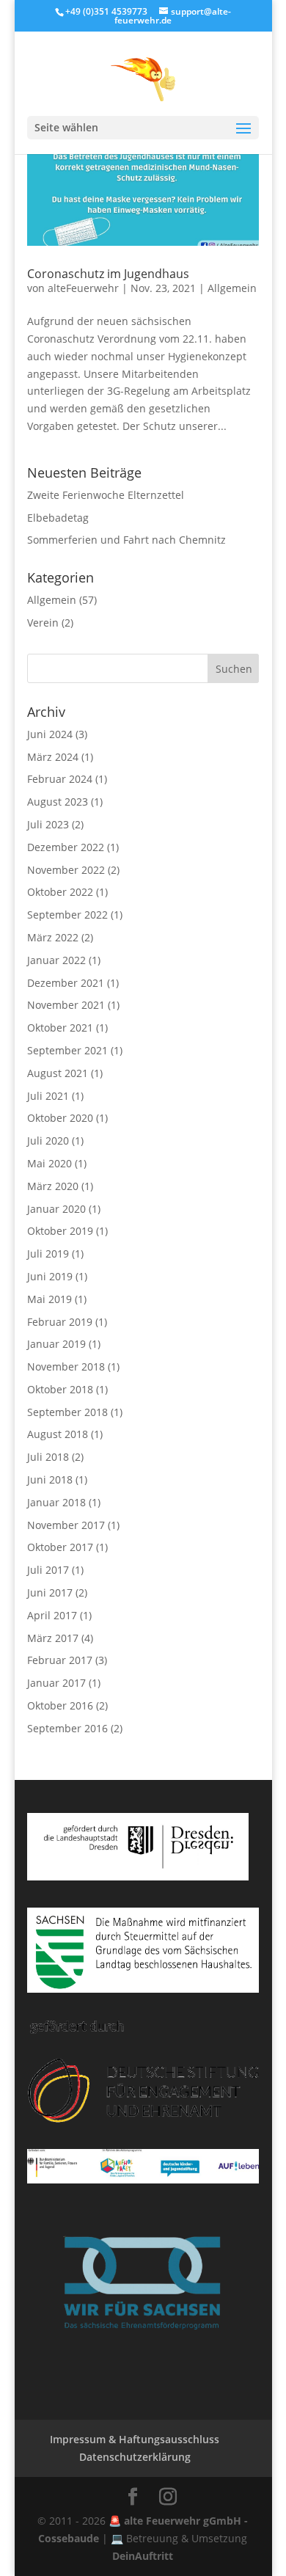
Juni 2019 (50, 1276)
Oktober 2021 (60, 1028)
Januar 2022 (56, 960)
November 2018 (66, 1367)
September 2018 (67, 1412)
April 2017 (52, 1615)
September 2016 (67, 1728)
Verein (43, 623)
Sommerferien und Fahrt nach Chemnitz (126, 540)
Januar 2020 (56, 1209)
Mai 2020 (49, 1163)
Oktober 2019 (60, 1231)
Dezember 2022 (66, 847)
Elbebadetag (58, 518)
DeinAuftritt (143, 2556)
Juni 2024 (50, 734)
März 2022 (53, 937)
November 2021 (66, 1005)
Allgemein (232, 288)
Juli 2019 (48, 1254)
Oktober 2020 (60, 1118)
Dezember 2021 (66, 983)
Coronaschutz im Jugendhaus (108, 274)
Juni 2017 (50, 1592)
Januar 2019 (56, 1344)
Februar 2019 (60, 1322)
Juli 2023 (48, 824)
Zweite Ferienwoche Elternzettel (106, 495)
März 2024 (53, 757)
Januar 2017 (56, 1683)
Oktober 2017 (60, 1547)
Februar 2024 (60, 779)
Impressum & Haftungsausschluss (135, 2439)
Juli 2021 (48, 1096)
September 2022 (67, 915)
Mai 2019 (49, 1299)
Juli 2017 (48, 1570)
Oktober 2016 (60, 1705)
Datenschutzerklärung (135, 2457)
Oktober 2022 (60, 892)
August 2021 (58, 1073)
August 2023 (58, 802)
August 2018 (58, 1434)
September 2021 (67, 1050)
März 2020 (53, 1186)
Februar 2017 (60, 1660)
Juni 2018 (50, 1479)
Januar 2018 (56, 1502)
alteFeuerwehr (83, 288)
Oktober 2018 (60, 1389)
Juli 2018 (48, 1457)
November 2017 (66, 1525)
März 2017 (53, 1638)
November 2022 (66, 870)
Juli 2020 (48, 1141)
